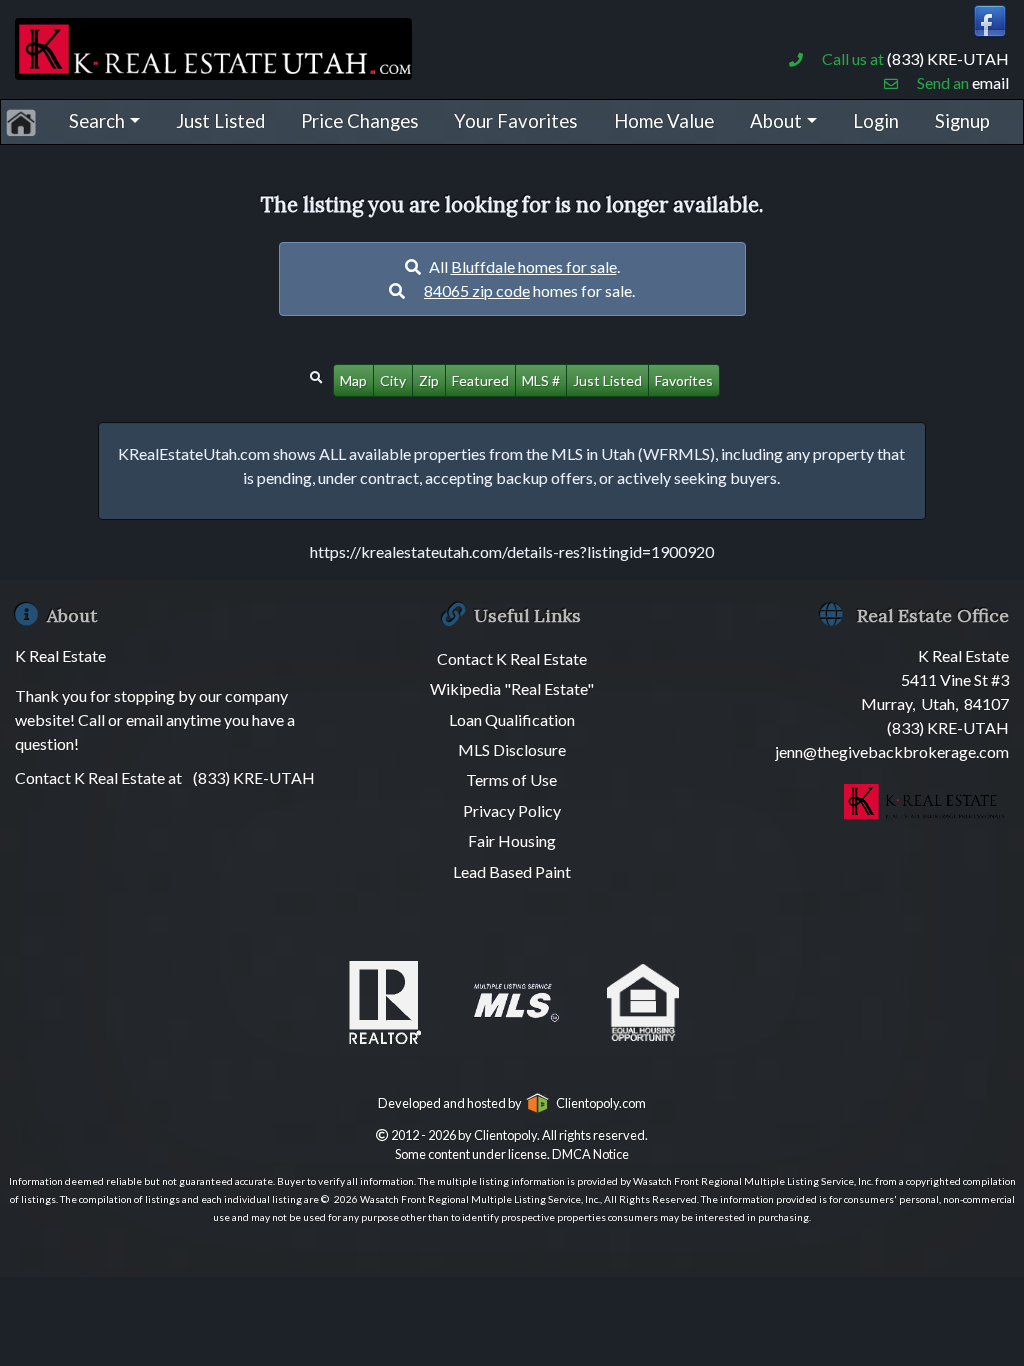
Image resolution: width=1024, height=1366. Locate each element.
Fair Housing (512, 840)
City (393, 380)
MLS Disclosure (512, 749)
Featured (480, 380)
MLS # (541, 380)
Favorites (684, 380)
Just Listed (220, 121)
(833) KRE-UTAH (948, 58)
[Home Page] (213, 45)
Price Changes (359, 121)
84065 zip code (477, 290)
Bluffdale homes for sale (534, 266)
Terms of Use (511, 779)
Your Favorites (515, 121)
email (990, 82)
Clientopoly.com (598, 1103)
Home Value (664, 121)
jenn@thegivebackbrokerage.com (892, 751)
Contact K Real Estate (512, 658)
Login (876, 121)
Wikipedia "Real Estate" (512, 688)
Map (353, 380)
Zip (429, 380)
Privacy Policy (512, 810)
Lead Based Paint (512, 871)
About (776, 121)
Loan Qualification (512, 719)
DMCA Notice (590, 1154)
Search (97, 121)
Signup (962, 121)
